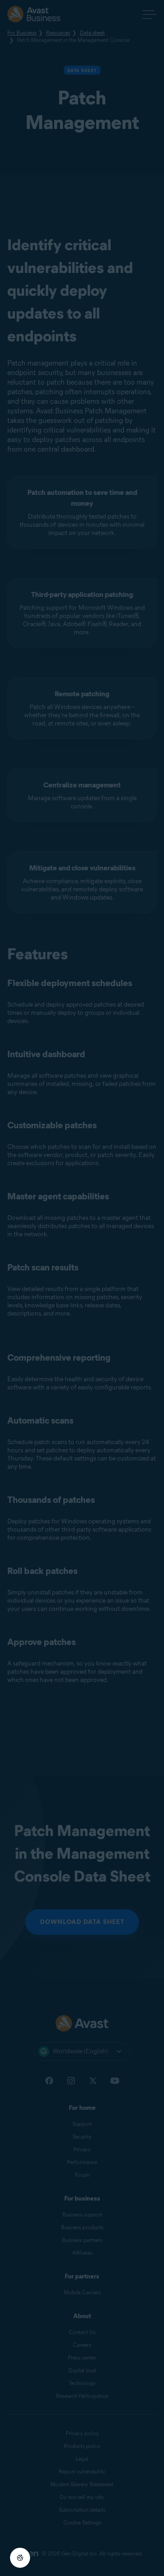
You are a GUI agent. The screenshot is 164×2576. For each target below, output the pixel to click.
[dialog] (82, 1288)
